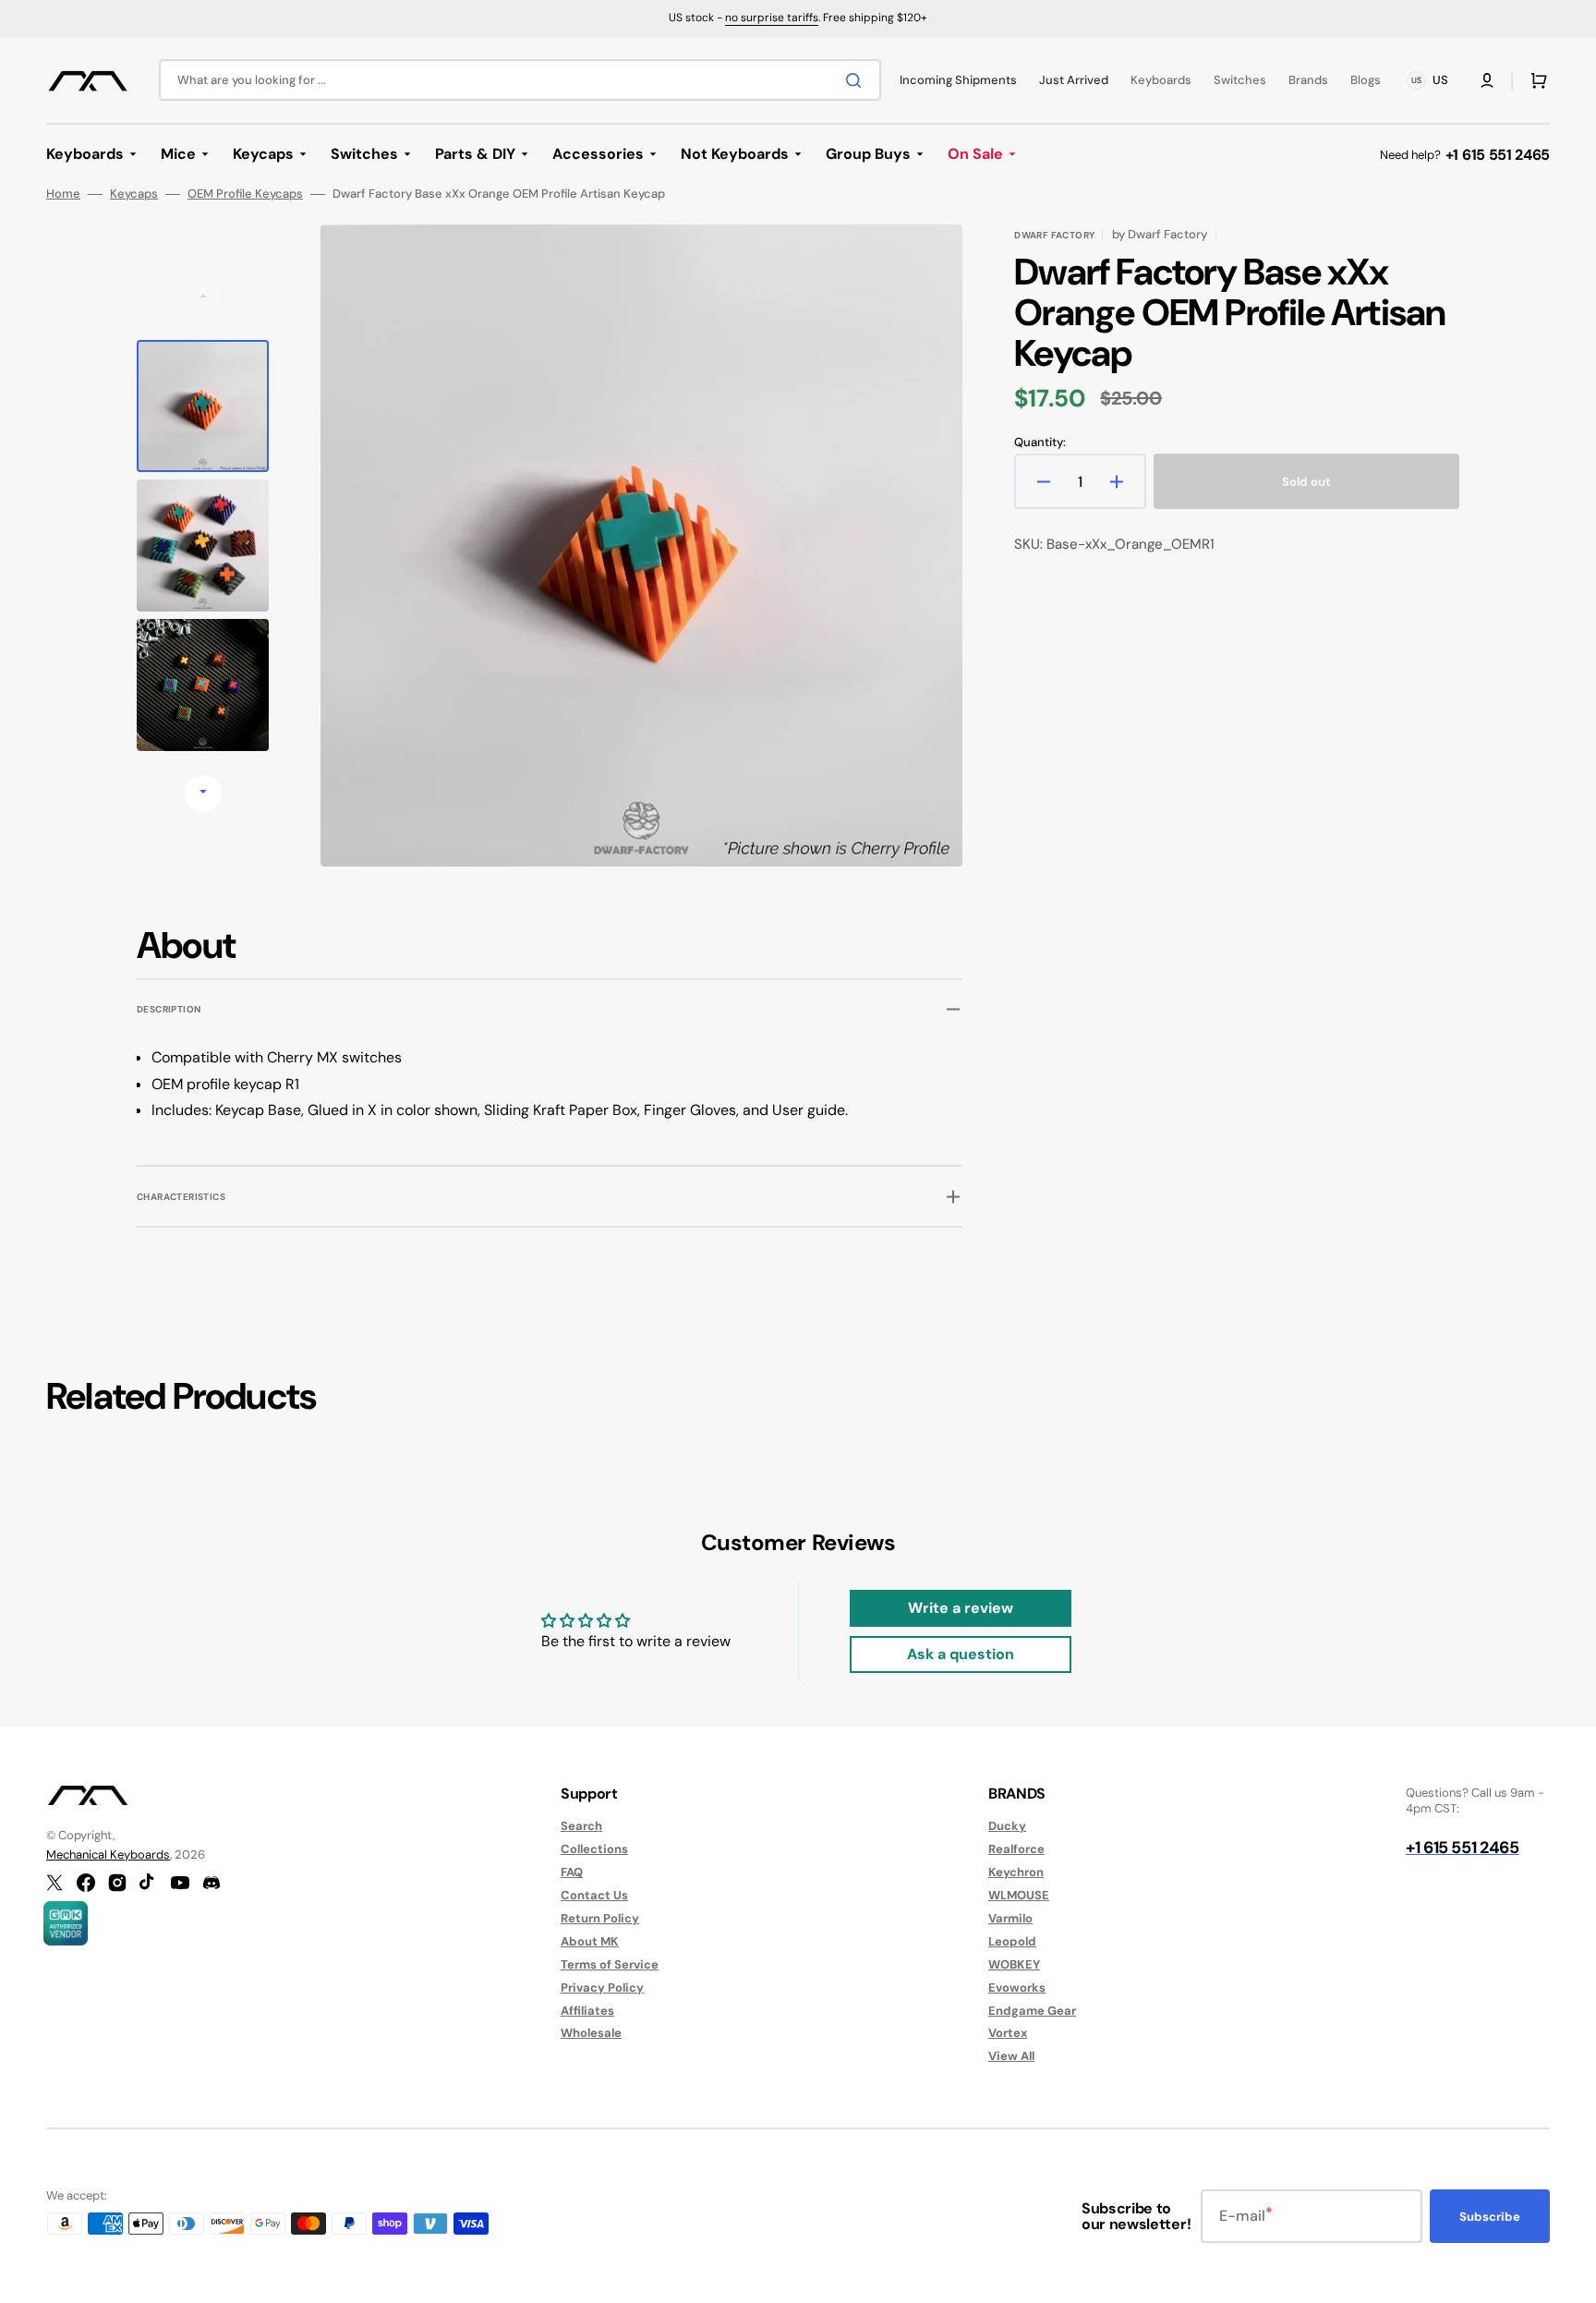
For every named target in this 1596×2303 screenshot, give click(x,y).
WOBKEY (1014, 1964)
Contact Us (594, 1895)
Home (63, 194)
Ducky (1007, 1826)
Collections (594, 1849)
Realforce (1016, 1849)
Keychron (1016, 1872)
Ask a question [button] (961, 1654)
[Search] (857, 80)
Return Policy (600, 1918)
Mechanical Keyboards (108, 1855)
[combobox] (520, 80)
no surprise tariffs (772, 18)
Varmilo (1010, 1918)
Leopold (1012, 1941)
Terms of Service (610, 1964)
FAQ (572, 1872)
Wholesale (591, 2033)
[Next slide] (203, 794)
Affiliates (587, 2011)
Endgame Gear (1032, 2011)
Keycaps (134, 194)
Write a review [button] (961, 1608)
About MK (590, 1941)
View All (1011, 2056)
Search (581, 1826)
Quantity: (1040, 442)
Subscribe (1490, 2217)
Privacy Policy (602, 1988)
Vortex (1008, 2033)
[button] (1487, 80)
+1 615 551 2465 (1498, 155)
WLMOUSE (1019, 1895)
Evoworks (1017, 1988)
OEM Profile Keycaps (245, 194)
